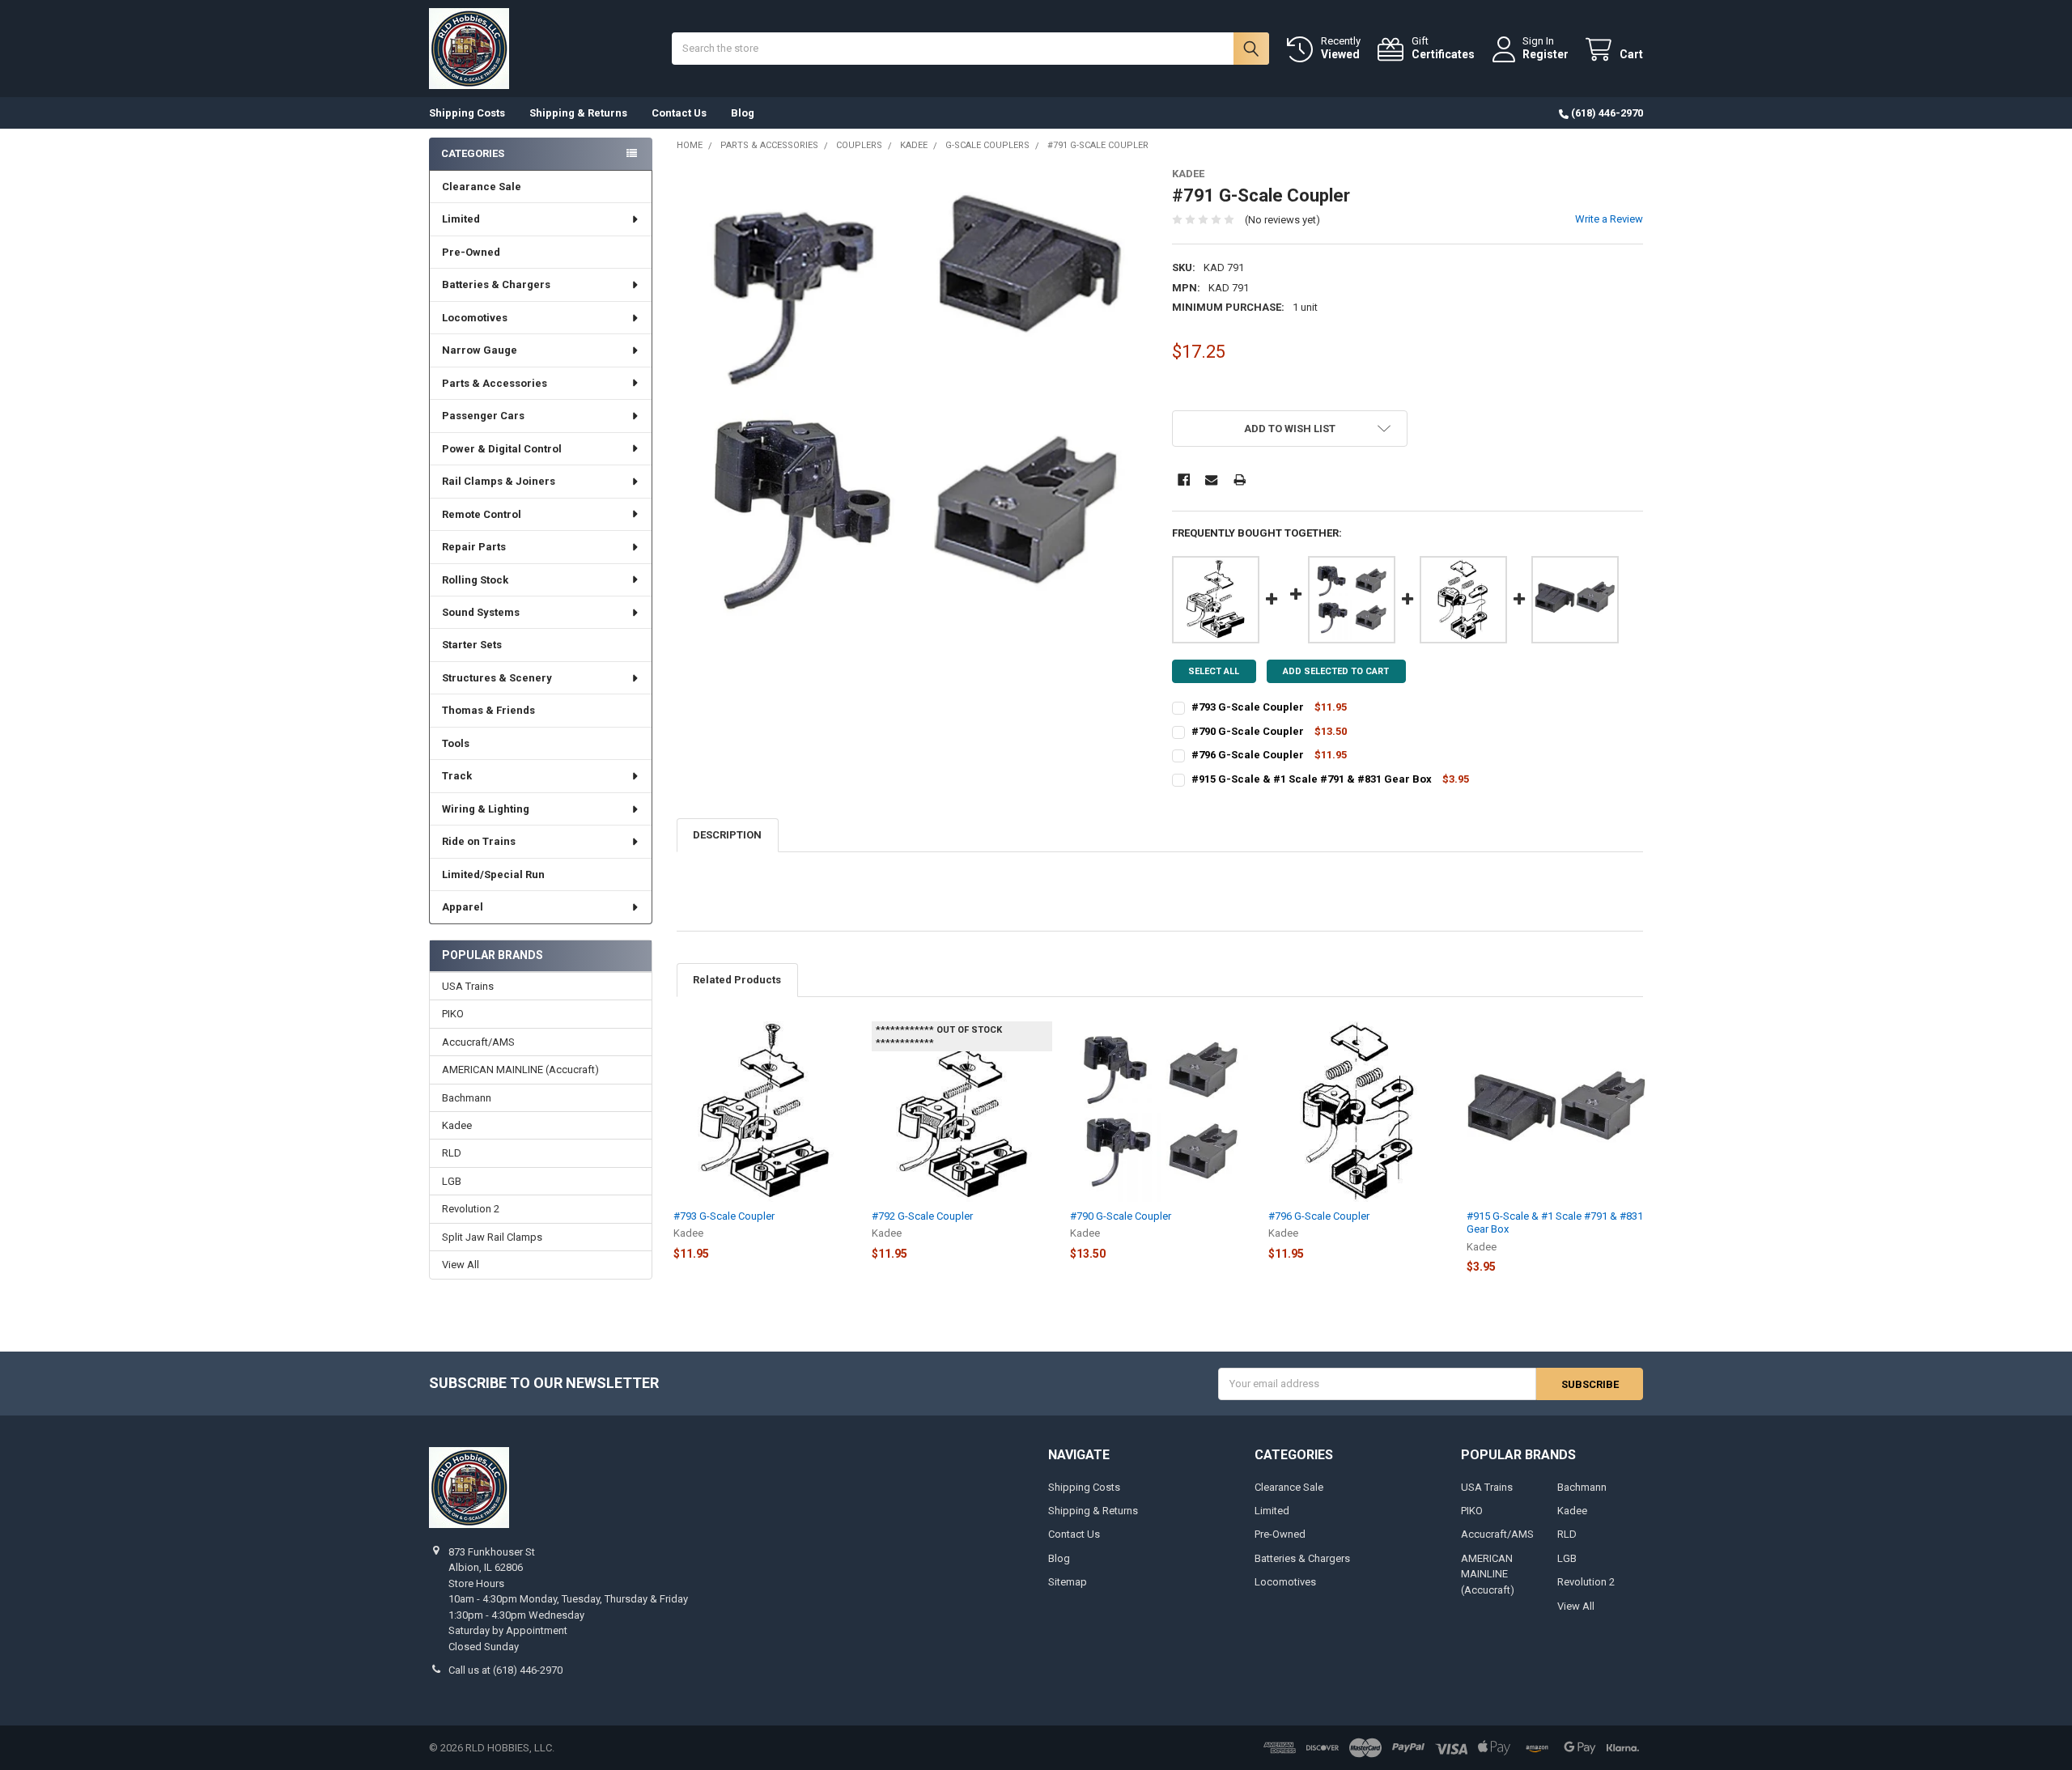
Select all (1214, 671)
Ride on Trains (479, 841)
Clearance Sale (482, 187)
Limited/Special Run (493, 874)
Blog (743, 113)
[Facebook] (1184, 480)
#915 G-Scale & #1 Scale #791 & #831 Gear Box (1312, 779)
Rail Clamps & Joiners (499, 481)
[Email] (1211, 480)
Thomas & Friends (488, 710)
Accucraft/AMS (478, 1042)
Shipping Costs (467, 113)
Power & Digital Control (502, 449)
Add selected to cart (1336, 671)
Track (457, 776)
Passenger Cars (483, 416)
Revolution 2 (471, 1209)
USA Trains (468, 986)
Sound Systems (481, 612)
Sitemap (1068, 1582)
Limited (461, 219)
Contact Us (679, 113)
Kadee (457, 1125)
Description (727, 835)
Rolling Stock (475, 580)
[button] (1290, 429)
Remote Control (482, 514)
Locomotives (475, 318)
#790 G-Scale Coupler (1248, 731)
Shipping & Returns (578, 113)
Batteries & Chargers (496, 284)
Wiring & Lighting (486, 809)
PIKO (453, 1014)
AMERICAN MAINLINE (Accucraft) (520, 1070)
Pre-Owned (471, 252)
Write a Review (1609, 219)
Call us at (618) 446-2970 (505, 1670)
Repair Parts (474, 547)
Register (1546, 54)
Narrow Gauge (480, 350)
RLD (452, 1153)
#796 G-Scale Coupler (1248, 755)
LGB (452, 1181)
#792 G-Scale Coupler (922, 1216)
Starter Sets (472, 645)
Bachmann (467, 1098)
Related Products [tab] (737, 980)
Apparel (463, 907)
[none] (913, 403)
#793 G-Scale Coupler (1248, 707)
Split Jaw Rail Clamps (492, 1237)
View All (461, 1265)
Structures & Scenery (497, 678)
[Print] (1240, 480)
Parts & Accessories (495, 383)
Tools (456, 743)
